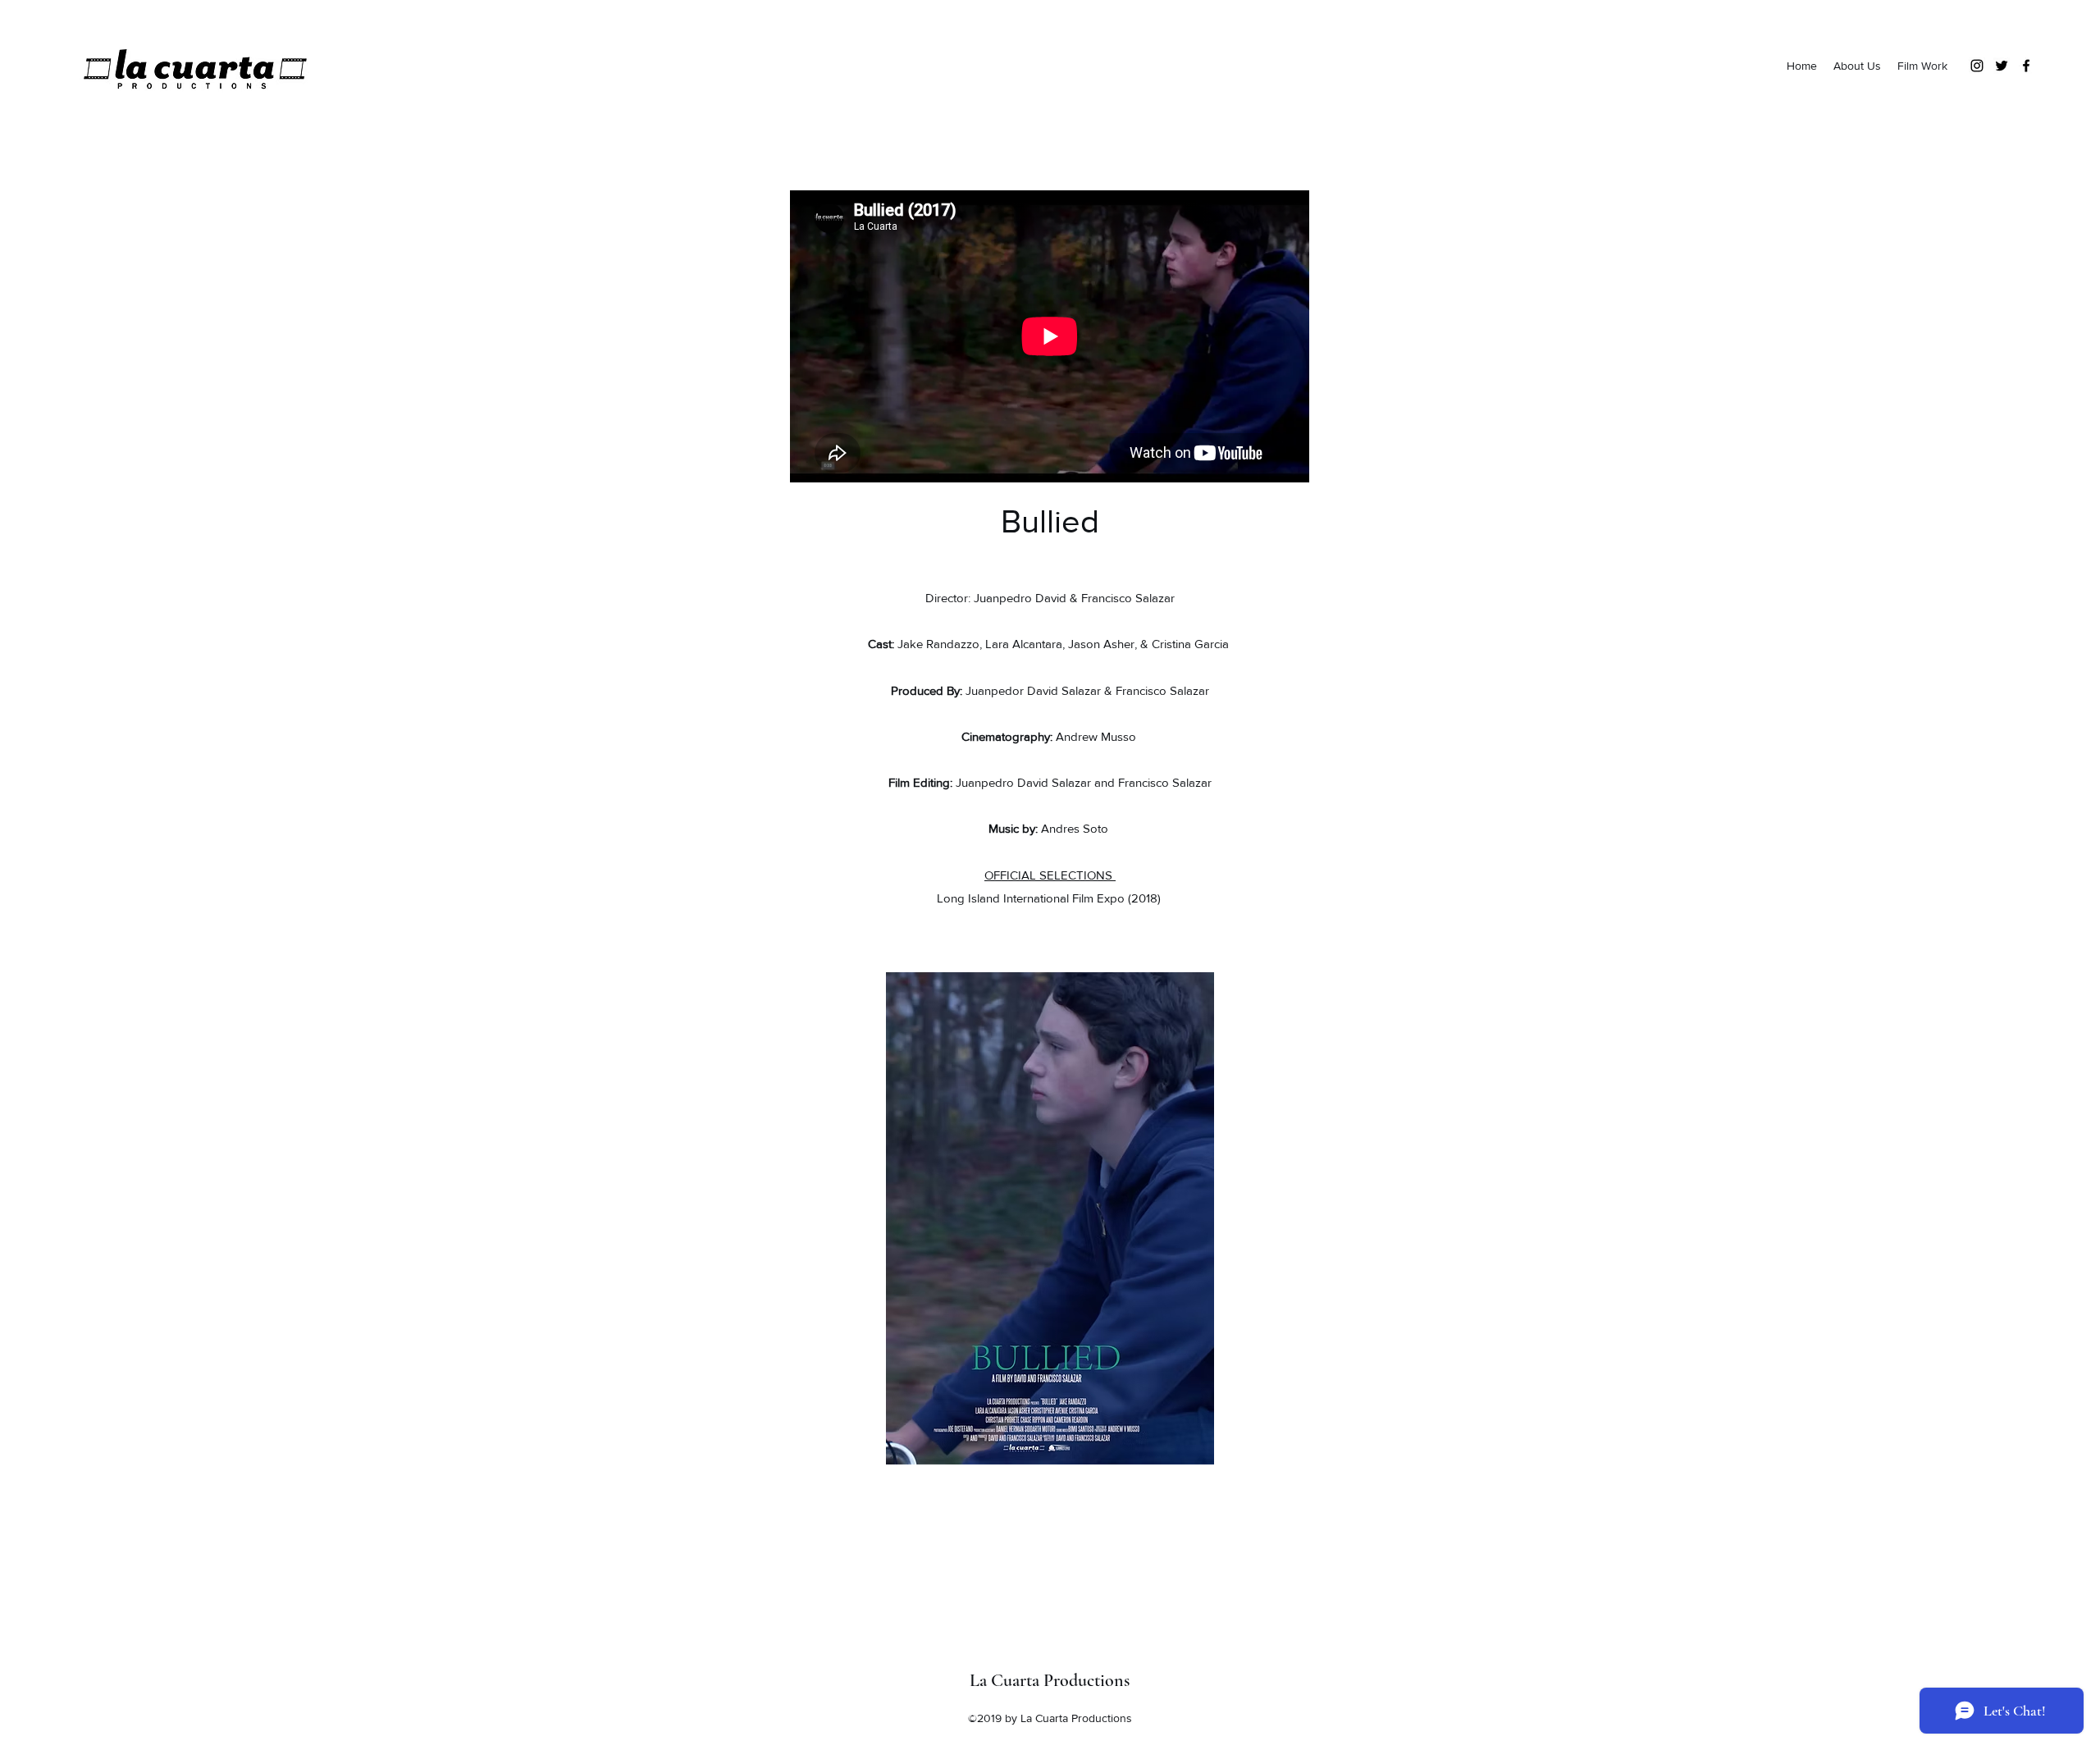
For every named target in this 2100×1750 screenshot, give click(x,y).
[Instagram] (1977, 66)
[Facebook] (2026, 66)
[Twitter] (2002, 66)
